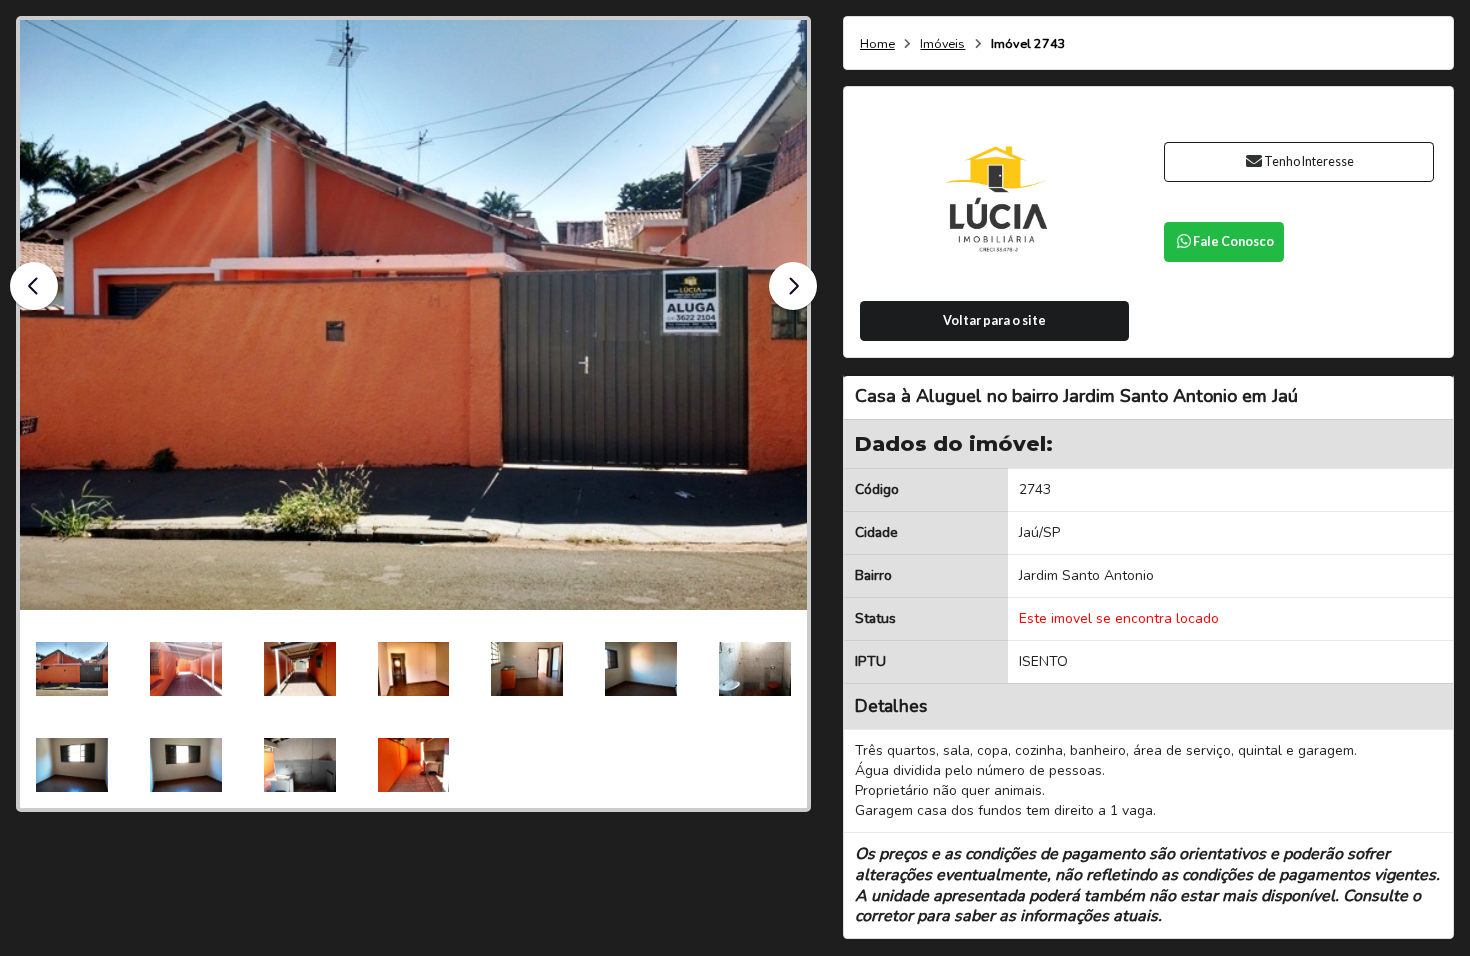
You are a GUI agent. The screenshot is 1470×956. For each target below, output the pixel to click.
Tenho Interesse (1309, 161)
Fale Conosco (1233, 241)
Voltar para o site (994, 320)
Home (877, 44)
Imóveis (942, 44)
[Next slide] (793, 286)
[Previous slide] (34, 286)
